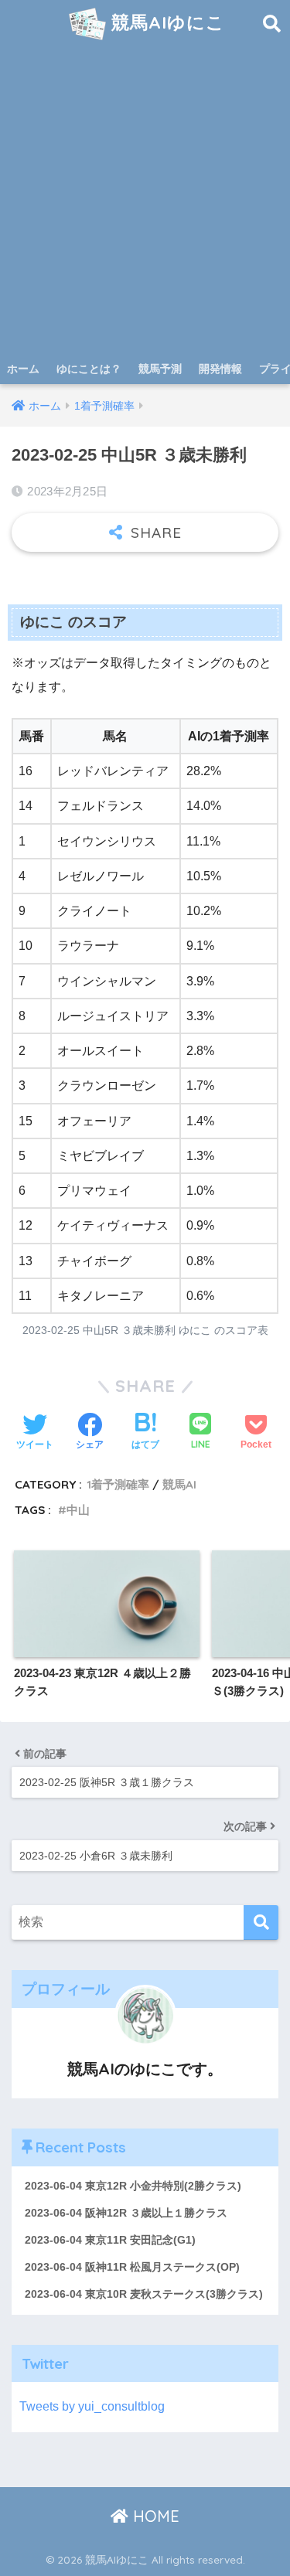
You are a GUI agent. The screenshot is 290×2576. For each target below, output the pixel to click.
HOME (154, 2516)
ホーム (23, 369)
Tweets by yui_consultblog (92, 2406)
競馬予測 (160, 369)
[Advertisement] (145, 201)
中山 (78, 1510)
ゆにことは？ (89, 369)
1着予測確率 (118, 1484)
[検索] (261, 1923)
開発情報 (220, 369)
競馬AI (179, 1484)
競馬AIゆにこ (165, 22)
